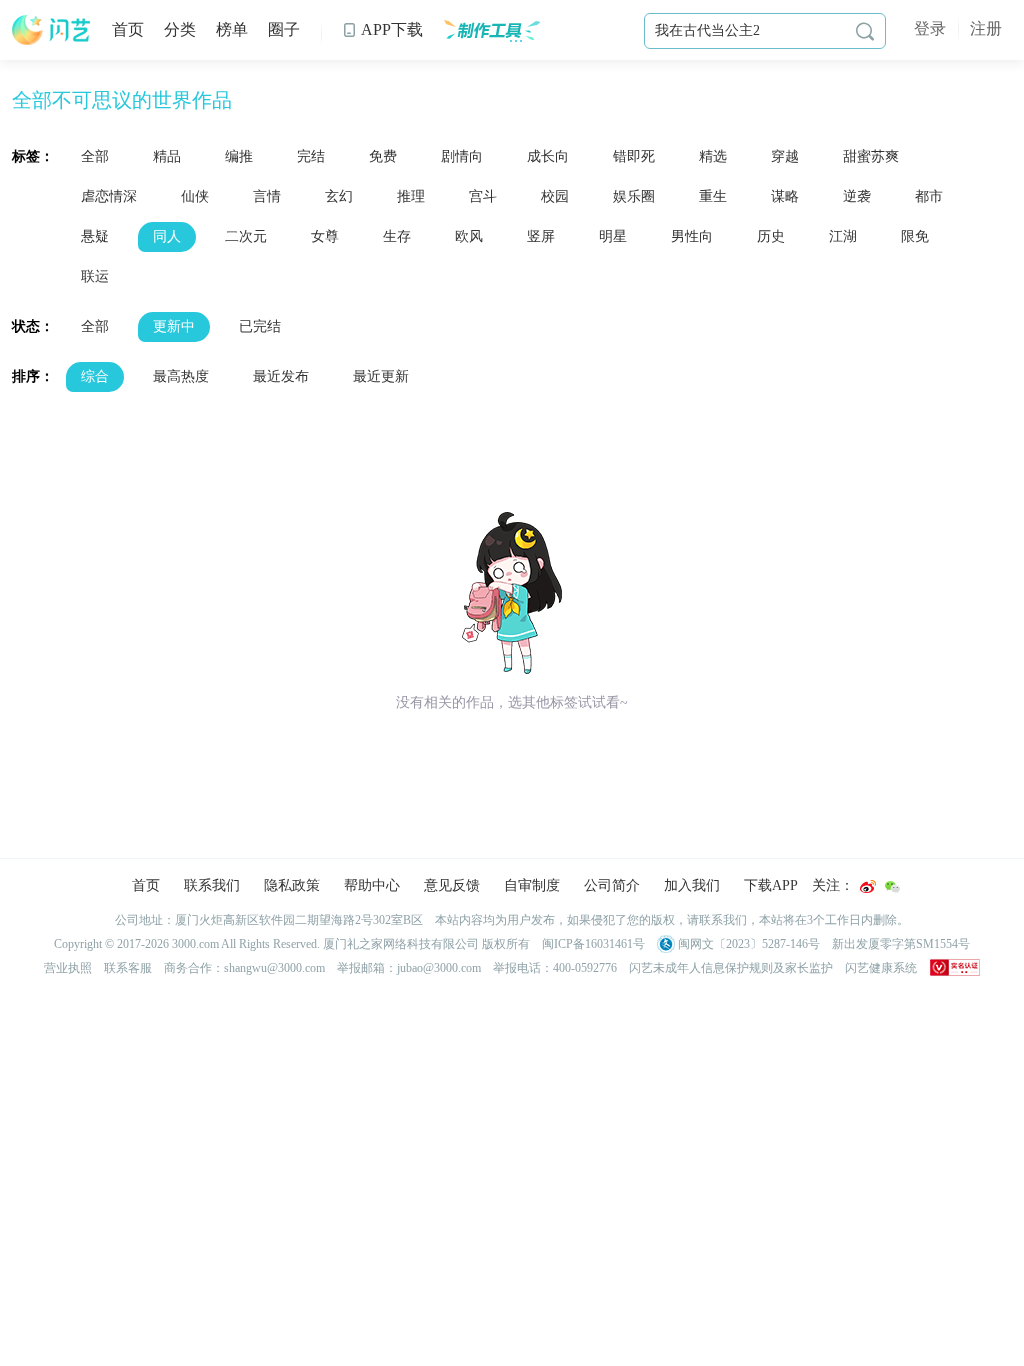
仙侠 (195, 196)
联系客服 (128, 968)
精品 (167, 156)
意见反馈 (452, 885)
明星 (613, 236)
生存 (397, 236)
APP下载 (382, 29)
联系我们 (212, 885)
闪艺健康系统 (881, 968)
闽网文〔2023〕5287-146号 (747, 944)
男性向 (692, 236)
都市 (929, 196)
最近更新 (381, 376)
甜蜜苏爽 (871, 156)
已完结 (260, 326)
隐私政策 (292, 885)
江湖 (843, 236)
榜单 (232, 29)
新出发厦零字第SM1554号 (901, 944)
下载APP (771, 885)
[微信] (892, 886)
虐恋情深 (109, 196)
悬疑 (95, 236)
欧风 (469, 236)
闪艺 (52, 30)
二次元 (246, 236)
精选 (713, 156)
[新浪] (868, 886)
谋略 (785, 196)
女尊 (325, 236)
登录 (930, 28)
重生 (713, 196)
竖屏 (541, 236)
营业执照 (68, 968)
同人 (167, 236)
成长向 (548, 156)
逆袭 (857, 196)
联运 (95, 276)
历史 (771, 236)
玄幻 (339, 196)
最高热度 (181, 376)
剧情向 (462, 156)
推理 (411, 196)
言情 (267, 196)
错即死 (634, 156)
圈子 (284, 29)
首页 (128, 29)
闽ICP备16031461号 (593, 944)
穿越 (785, 156)
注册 (986, 28)
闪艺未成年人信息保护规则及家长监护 (731, 968)
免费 (383, 156)
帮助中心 (372, 885)
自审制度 (532, 885)
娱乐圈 (634, 196)
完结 (311, 156)
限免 (915, 236)
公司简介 (612, 885)
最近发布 (281, 376)
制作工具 (491, 30)
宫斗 (483, 196)
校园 (555, 196)
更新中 (174, 326)
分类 (180, 29)
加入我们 (692, 885)
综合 (95, 376)
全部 (95, 156)
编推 (239, 156)
